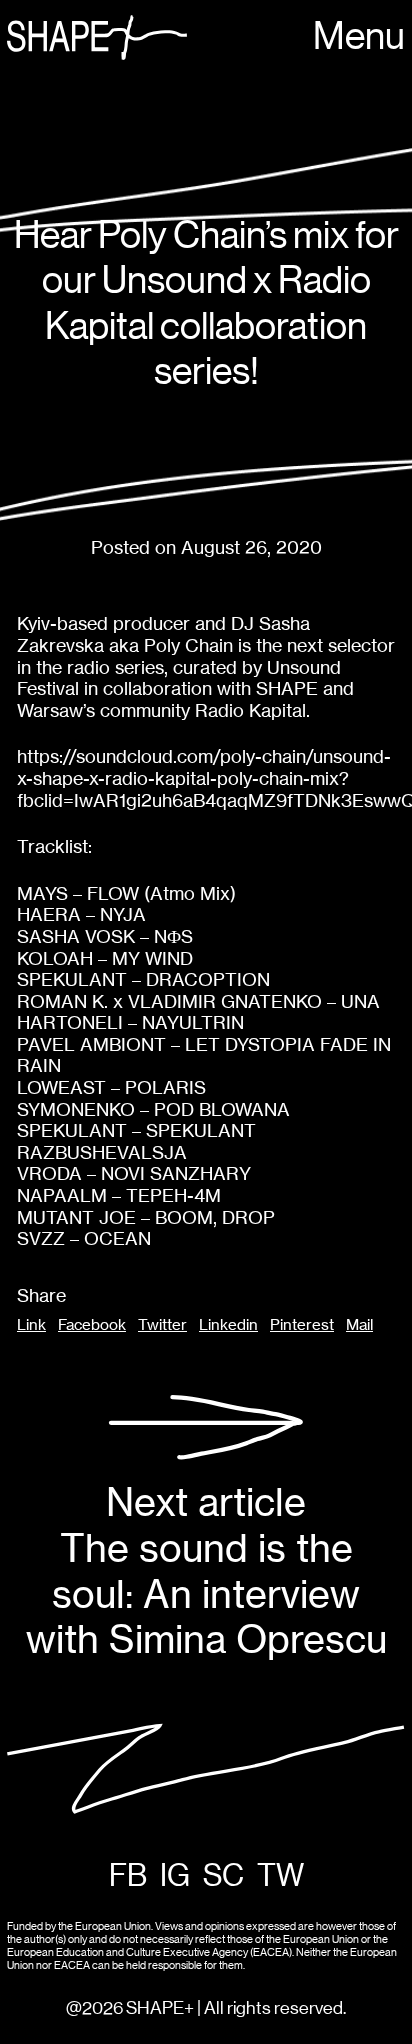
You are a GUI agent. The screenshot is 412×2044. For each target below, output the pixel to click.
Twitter (162, 1325)
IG (175, 1876)
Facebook (92, 1325)
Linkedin (228, 1325)
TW (280, 1876)
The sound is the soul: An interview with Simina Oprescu (206, 1571)
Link (31, 1325)
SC (223, 1876)
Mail (359, 1325)
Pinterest (302, 1325)
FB (128, 1876)
